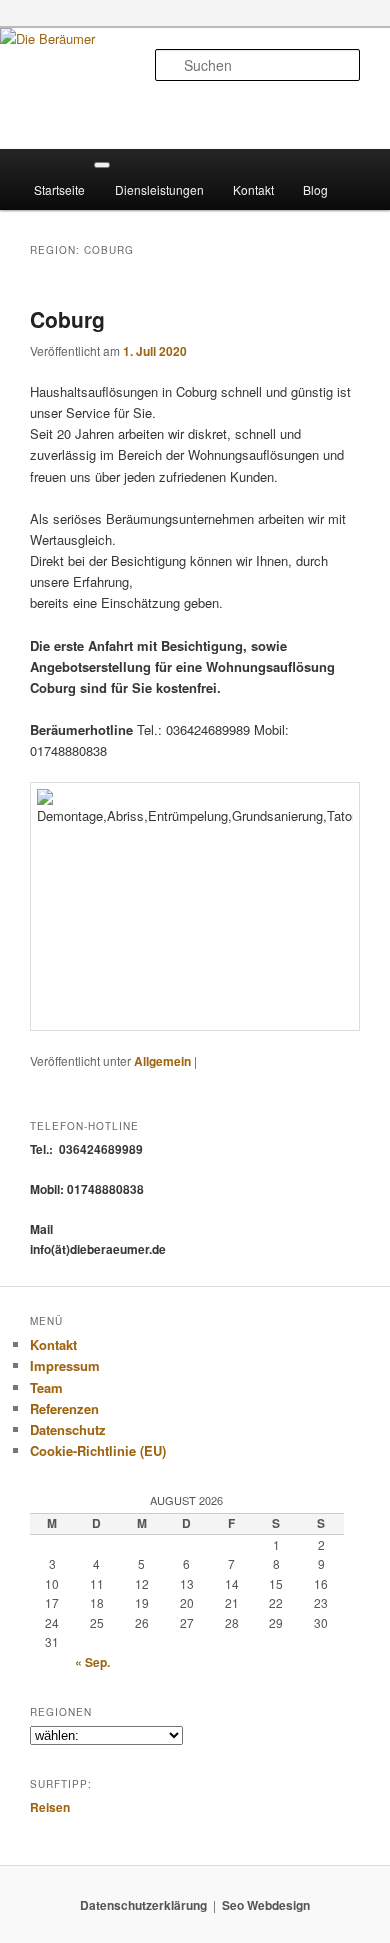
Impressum (65, 1365)
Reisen (50, 1807)
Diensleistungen (159, 189)
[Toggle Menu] (102, 165)
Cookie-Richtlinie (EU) (98, 1450)
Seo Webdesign (266, 1905)
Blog (315, 189)
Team (46, 1387)
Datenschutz (68, 1429)
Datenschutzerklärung (143, 1905)
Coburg (67, 319)
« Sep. (92, 1662)
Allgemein (162, 1061)
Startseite (59, 189)
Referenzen (64, 1408)
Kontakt (253, 189)
